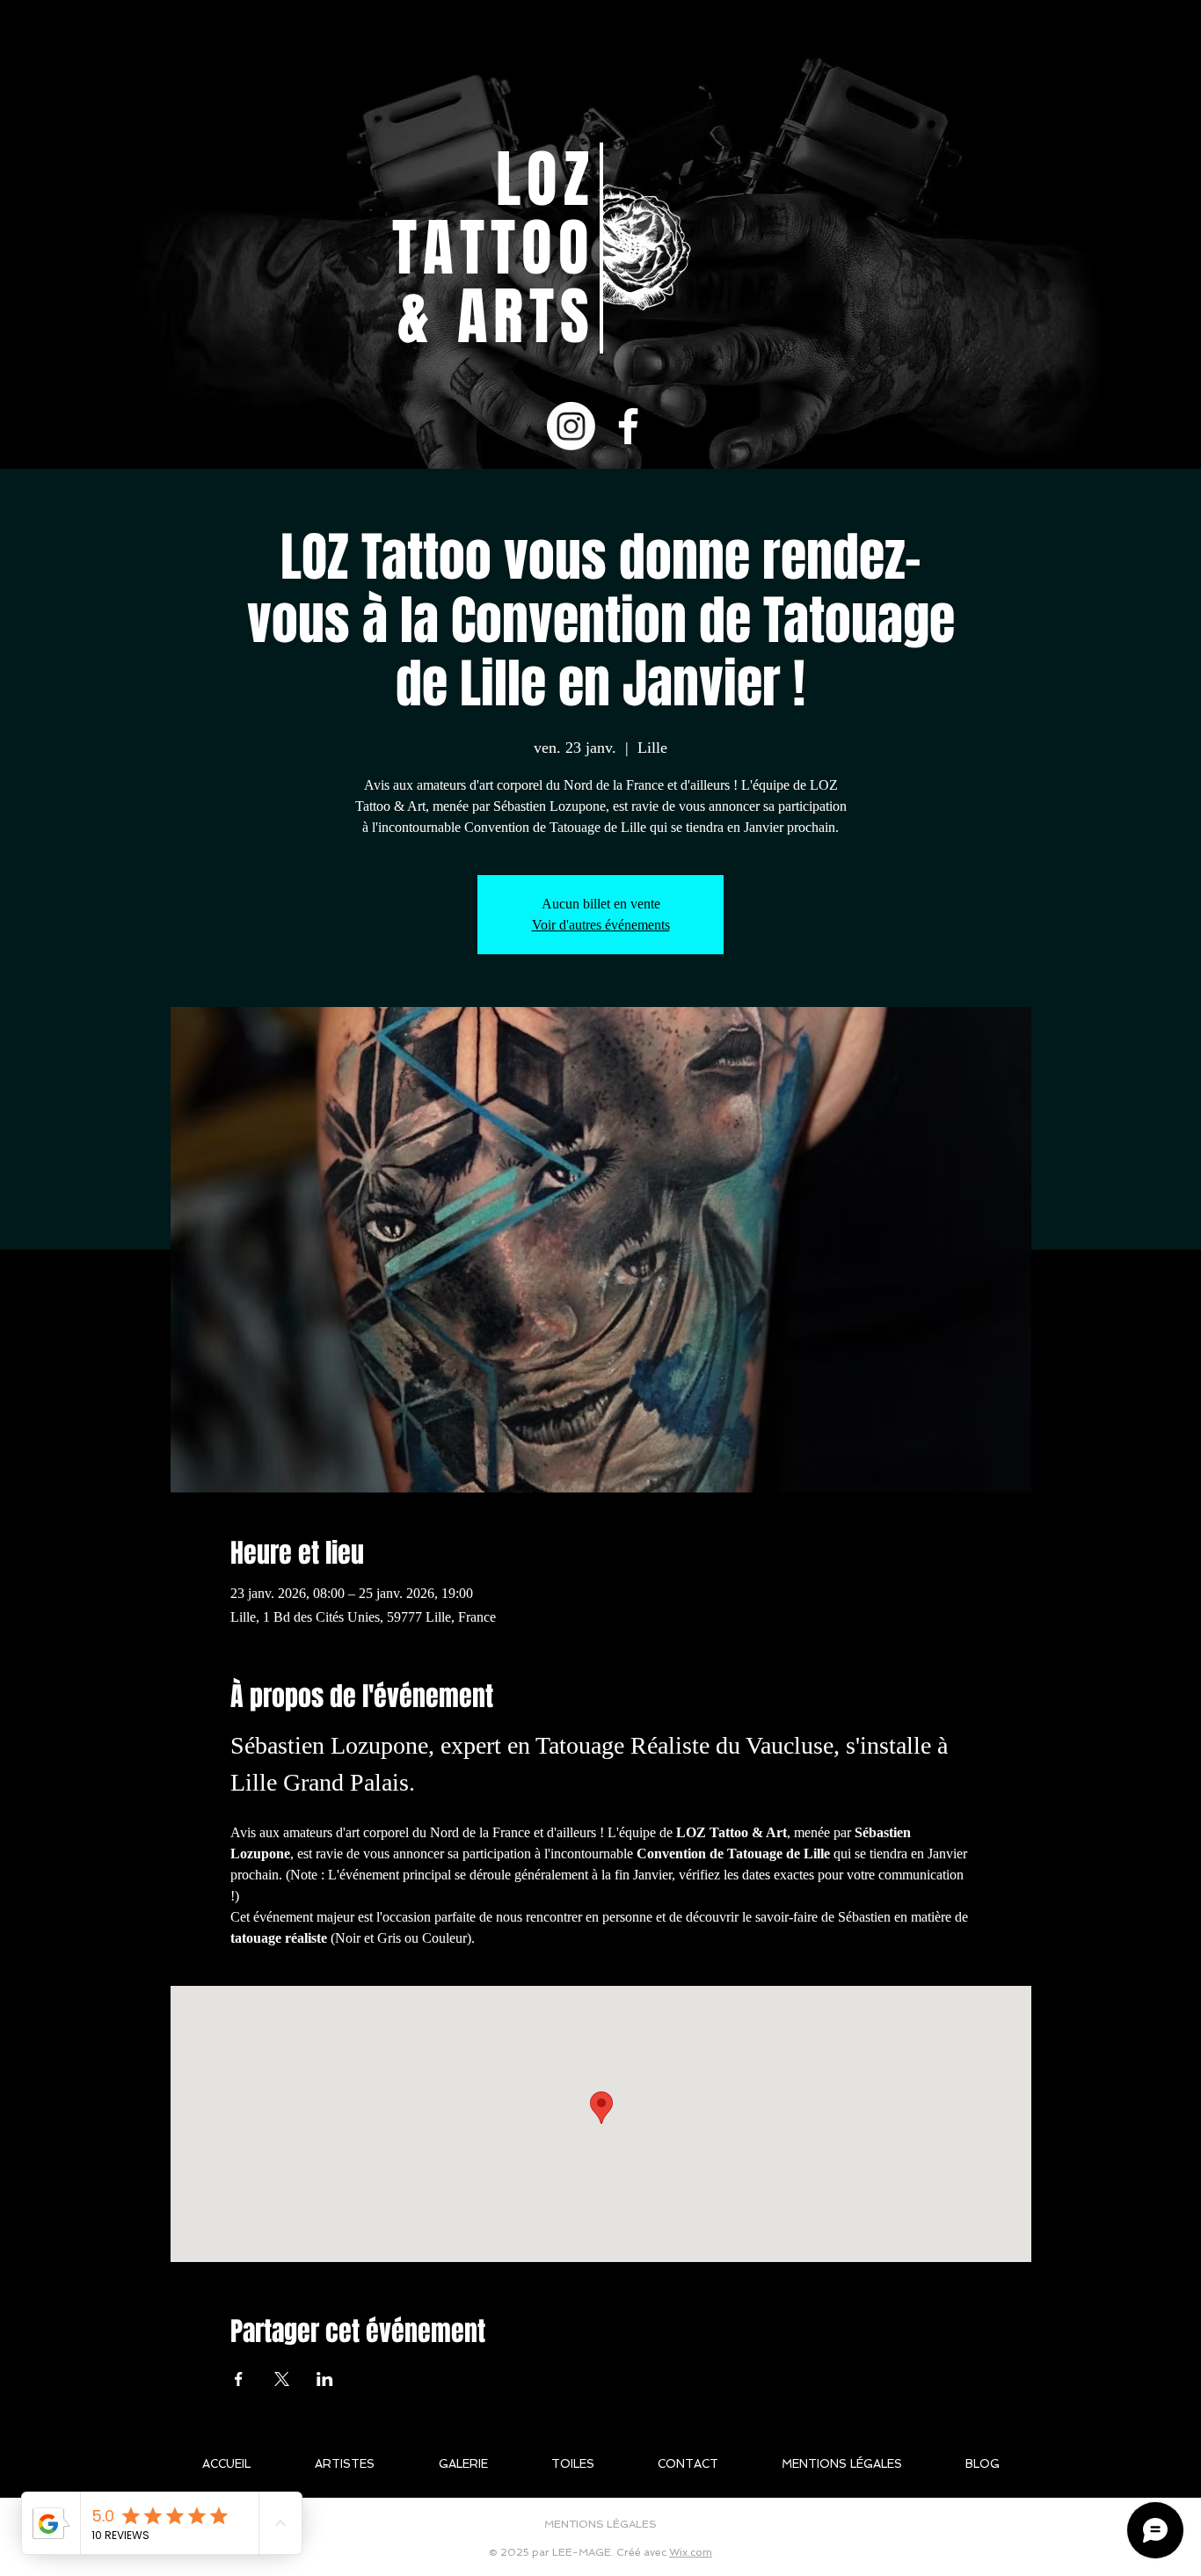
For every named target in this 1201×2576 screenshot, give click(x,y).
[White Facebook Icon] (628, 426)
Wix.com (691, 2552)
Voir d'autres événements (601, 925)
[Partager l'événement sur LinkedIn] (325, 2379)
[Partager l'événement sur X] (282, 2379)
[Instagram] (571, 426)
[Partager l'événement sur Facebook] (239, 2379)
